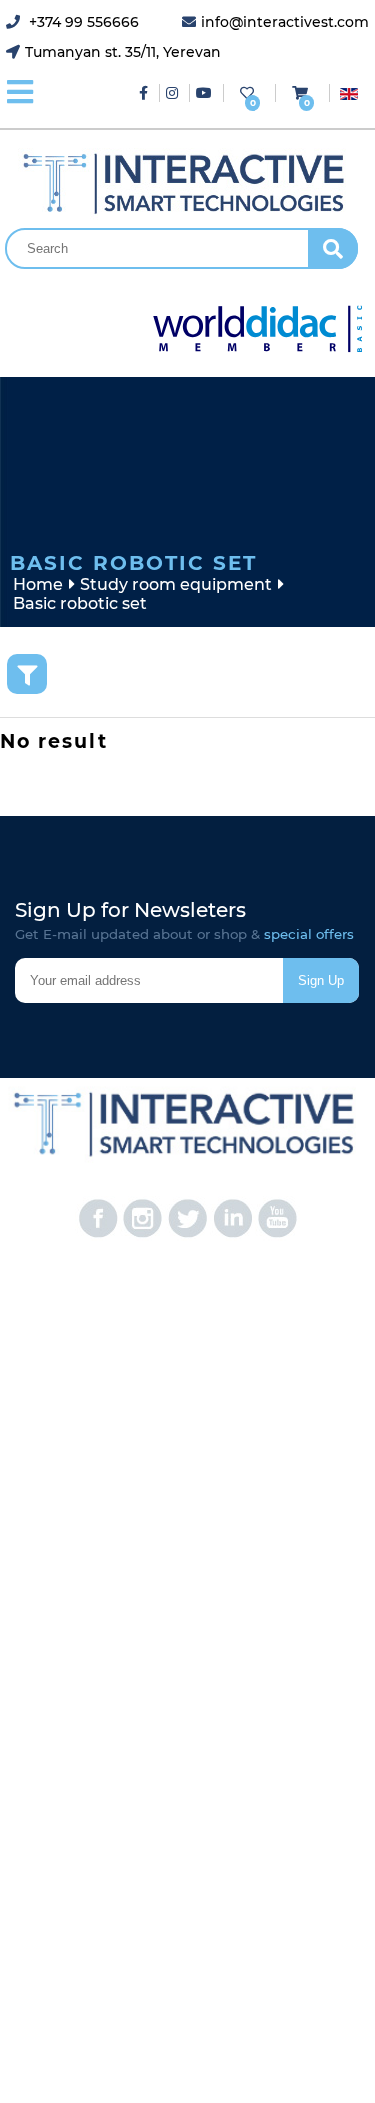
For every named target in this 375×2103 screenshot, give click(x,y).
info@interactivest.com (285, 22)
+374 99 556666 (82, 22)
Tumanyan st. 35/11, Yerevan (123, 52)
